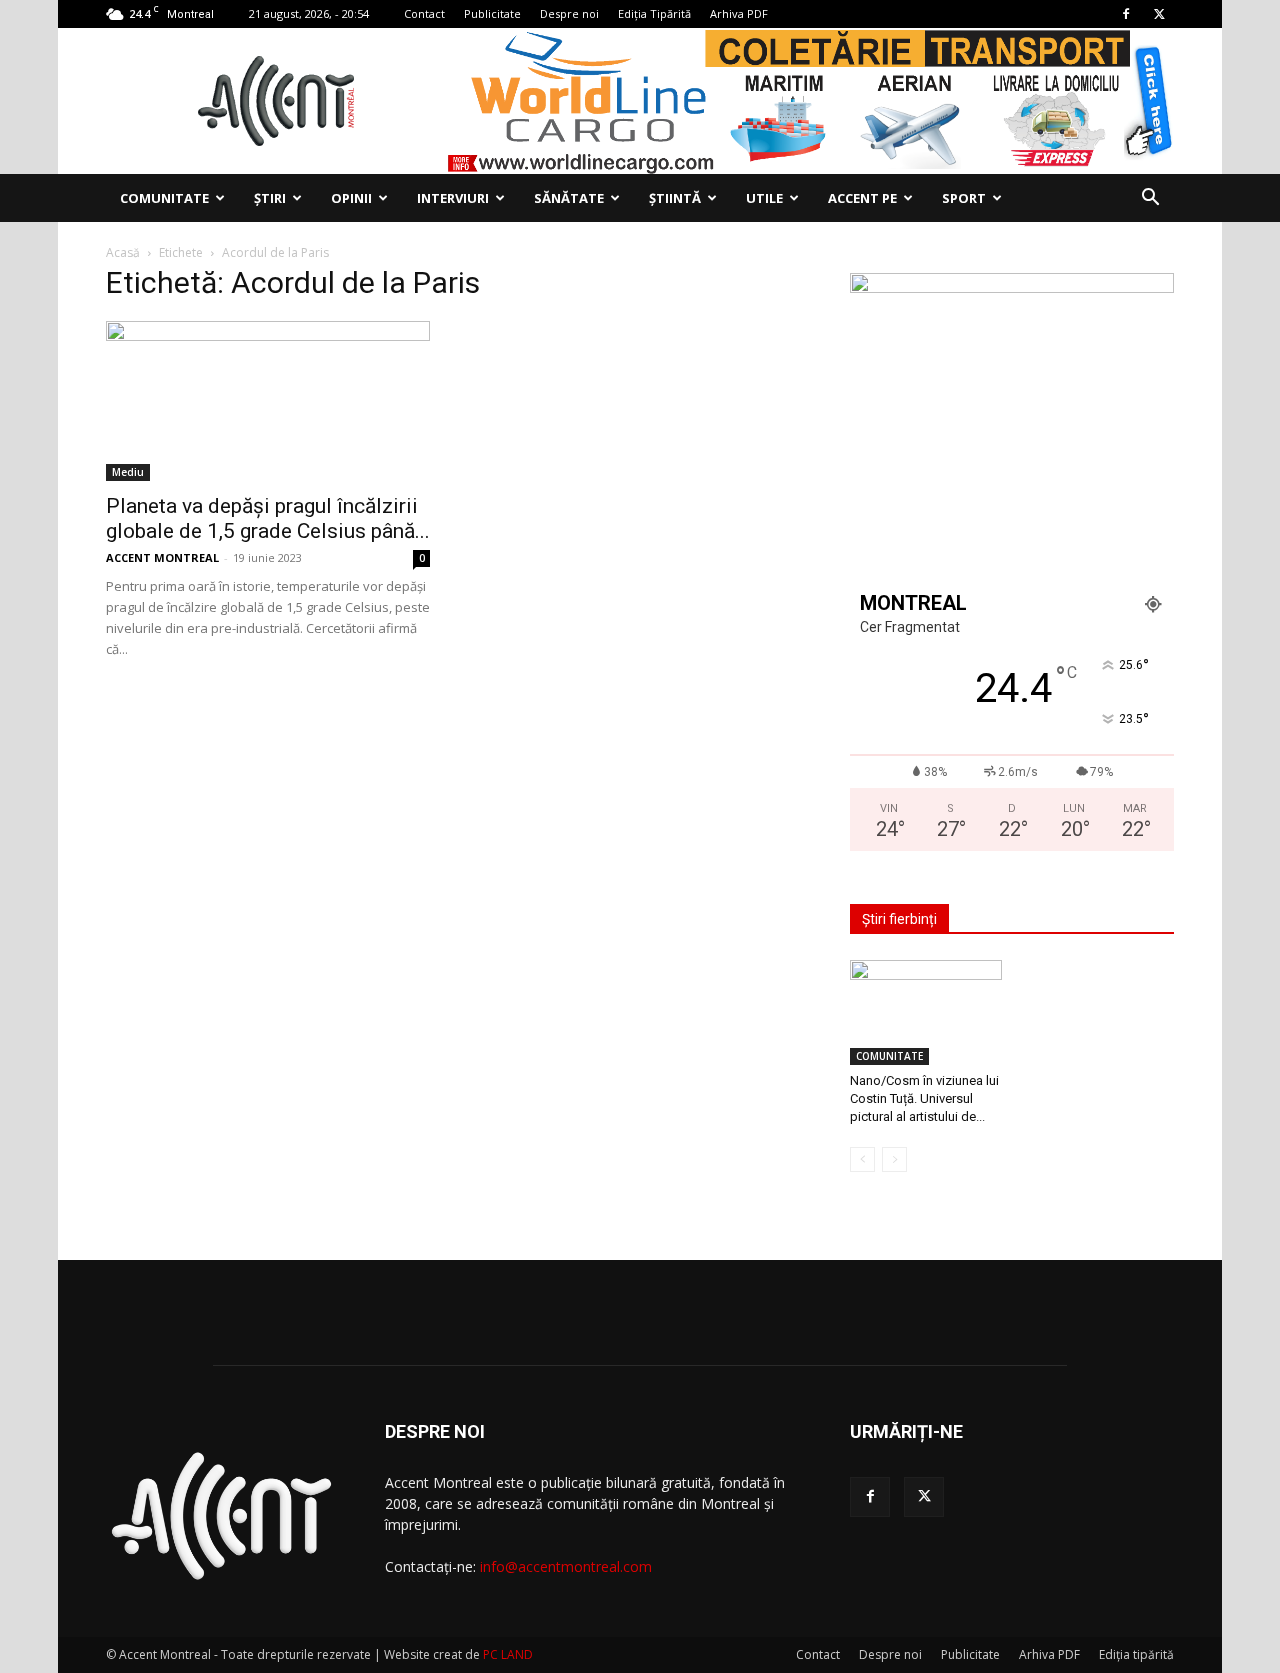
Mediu (128, 472)
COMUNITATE (164, 198)
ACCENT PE (862, 198)
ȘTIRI (270, 198)
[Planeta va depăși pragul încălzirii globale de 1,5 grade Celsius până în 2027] (268, 401)
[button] (1150, 199)
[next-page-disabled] (894, 1159)
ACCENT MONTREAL (162, 557)
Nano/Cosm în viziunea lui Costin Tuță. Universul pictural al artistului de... (924, 1098)
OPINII (351, 198)
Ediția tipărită (1136, 1654)
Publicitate (492, 13)
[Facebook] (1126, 14)
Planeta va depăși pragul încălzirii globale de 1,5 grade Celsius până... (268, 518)
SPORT (964, 198)
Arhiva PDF (739, 13)
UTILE (764, 198)
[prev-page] (862, 1159)
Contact (424, 13)
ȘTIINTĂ (675, 198)
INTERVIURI (453, 198)
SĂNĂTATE (569, 198)
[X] (1159, 14)
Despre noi (569, 13)
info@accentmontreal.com (566, 1566)
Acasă (123, 252)
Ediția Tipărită (654, 13)
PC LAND (508, 1654)
